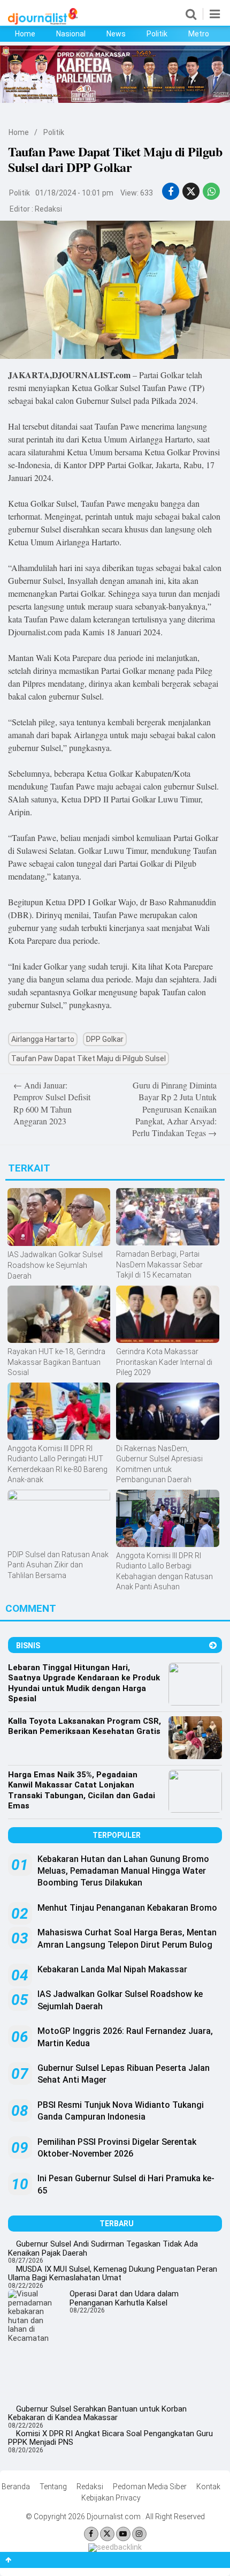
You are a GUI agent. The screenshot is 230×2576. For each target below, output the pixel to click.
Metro (199, 34)
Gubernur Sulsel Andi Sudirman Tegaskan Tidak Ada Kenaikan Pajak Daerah (103, 2248)
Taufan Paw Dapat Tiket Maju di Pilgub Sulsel (89, 1058)
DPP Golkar (105, 1039)
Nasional (71, 34)
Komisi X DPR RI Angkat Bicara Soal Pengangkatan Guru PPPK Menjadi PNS (110, 2438)
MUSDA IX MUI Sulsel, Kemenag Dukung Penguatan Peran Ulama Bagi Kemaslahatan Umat (113, 2274)
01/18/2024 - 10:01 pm (74, 193)
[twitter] (191, 191)
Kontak (208, 2487)
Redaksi (48, 209)
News (116, 34)
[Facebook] (91, 2534)
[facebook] (171, 191)
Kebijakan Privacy (111, 2498)
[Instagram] (139, 2534)
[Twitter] (107, 2534)
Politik (157, 34)
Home (25, 34)
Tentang (53, 2487)
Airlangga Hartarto (43, 1039)
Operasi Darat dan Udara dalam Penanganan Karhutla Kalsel (124, 2298)
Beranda (16, 2487)
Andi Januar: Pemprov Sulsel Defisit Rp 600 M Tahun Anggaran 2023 (52, 1103)
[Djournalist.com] (43, 22)
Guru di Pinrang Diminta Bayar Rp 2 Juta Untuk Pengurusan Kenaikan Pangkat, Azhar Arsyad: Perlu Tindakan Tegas (174, 1109)
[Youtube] (123, 2534)
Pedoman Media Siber (150, 2487)
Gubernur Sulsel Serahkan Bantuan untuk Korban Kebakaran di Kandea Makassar (97, 2413)
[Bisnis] (213, 1645)
